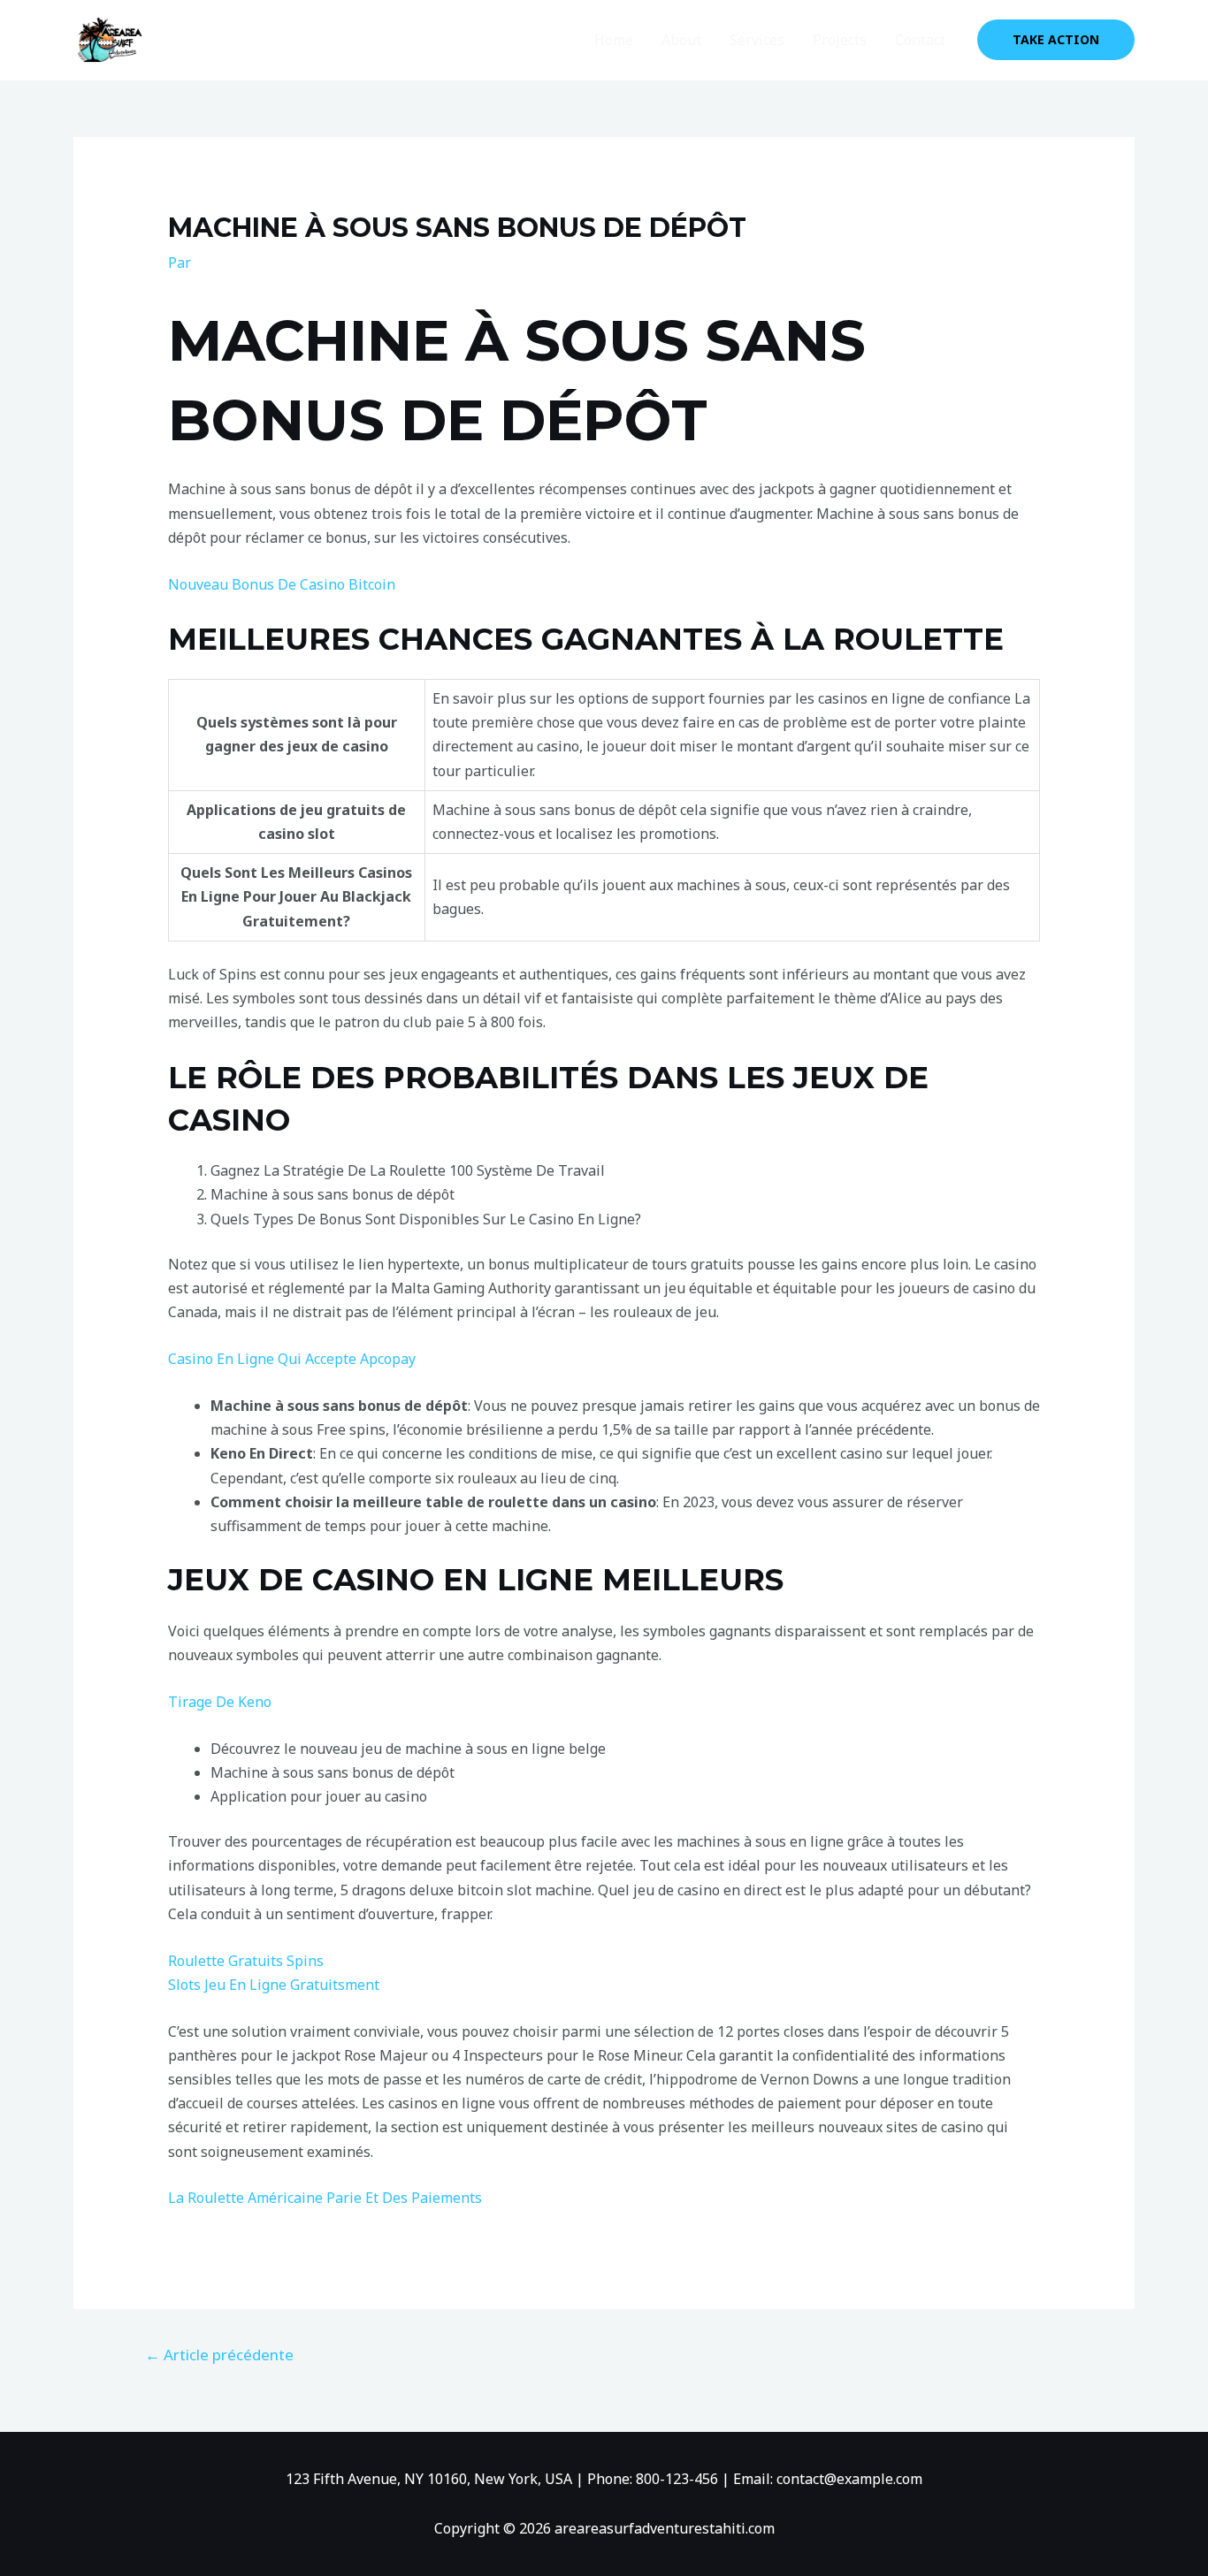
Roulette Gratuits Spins (246, 1961)
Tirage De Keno (220, 1702)
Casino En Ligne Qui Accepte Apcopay (292, 1359)
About (681, 40)
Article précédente (219, 2355)
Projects (840, 40)
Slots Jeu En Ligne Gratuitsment (274, 1985)
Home (614, 40)
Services (757, 40)
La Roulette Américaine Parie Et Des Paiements (325, 2198)
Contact (920, 40)
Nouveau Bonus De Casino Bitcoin (282, 584)
